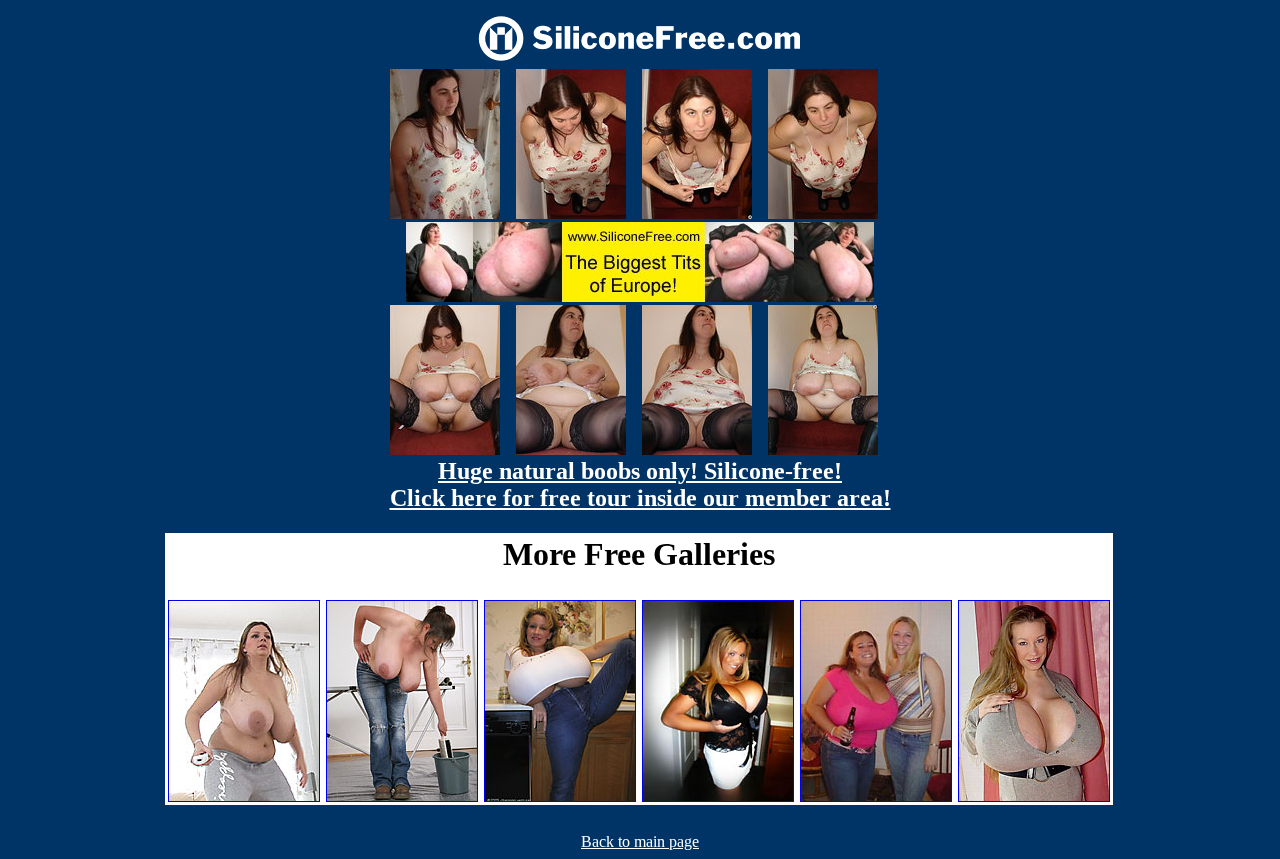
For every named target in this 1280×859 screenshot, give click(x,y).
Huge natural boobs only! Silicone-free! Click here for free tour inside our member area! (640, 484)
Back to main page (640, 841)
